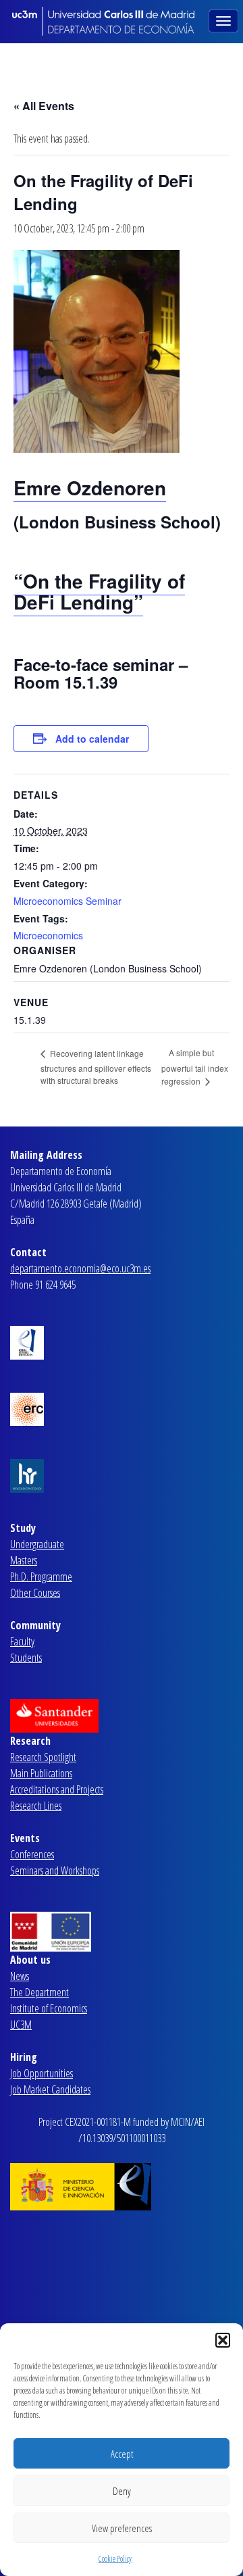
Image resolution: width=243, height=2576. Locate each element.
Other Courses (35, 1593)
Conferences (32, 1854)
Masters (24, 1560)
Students (26, 1658)
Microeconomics (48, 935)
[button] (223, 2340)
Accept (122, 2454)
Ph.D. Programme (41, 1577)
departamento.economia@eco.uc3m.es (80, 1268)
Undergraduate (37, 1544)
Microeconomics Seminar (67, 901)
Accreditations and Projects (57, 1789)
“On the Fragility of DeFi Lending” (99, 591)
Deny (122, 2491)
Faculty (22, 1641)
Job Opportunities (42, 2073)
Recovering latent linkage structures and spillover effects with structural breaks (96, 1067)
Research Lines (36, 1806)
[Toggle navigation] (225, 20)
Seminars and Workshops (55, 1871)
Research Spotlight (43, 1757)
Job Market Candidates (50, 2089)
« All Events (44, 106)
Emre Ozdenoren (90, 488)
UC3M (21, 2025)
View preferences (122, 2528)
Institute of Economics (49, 2008)
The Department (39, 1992)
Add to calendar (92, 739)
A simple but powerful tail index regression (195, 1067)
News (20, 1976)
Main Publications (41, 1773)
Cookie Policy (115, 2559)
